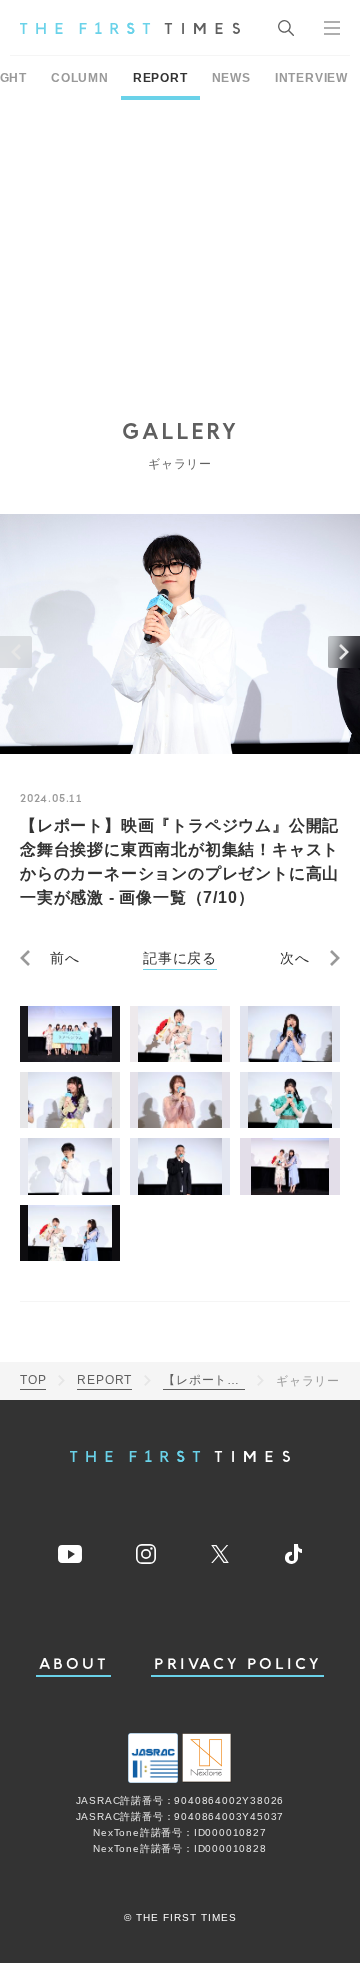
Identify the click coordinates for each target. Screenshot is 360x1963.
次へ (295, 958)
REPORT (160, 78)
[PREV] (16, 652)
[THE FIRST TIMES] (130, 28)
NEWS (231, 78)
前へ (65, 958)
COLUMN (80, 78)
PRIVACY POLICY (237, 1664)
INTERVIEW (311, 78)
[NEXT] (344, 652)
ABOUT (74, 1664)
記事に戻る (180, 958)
